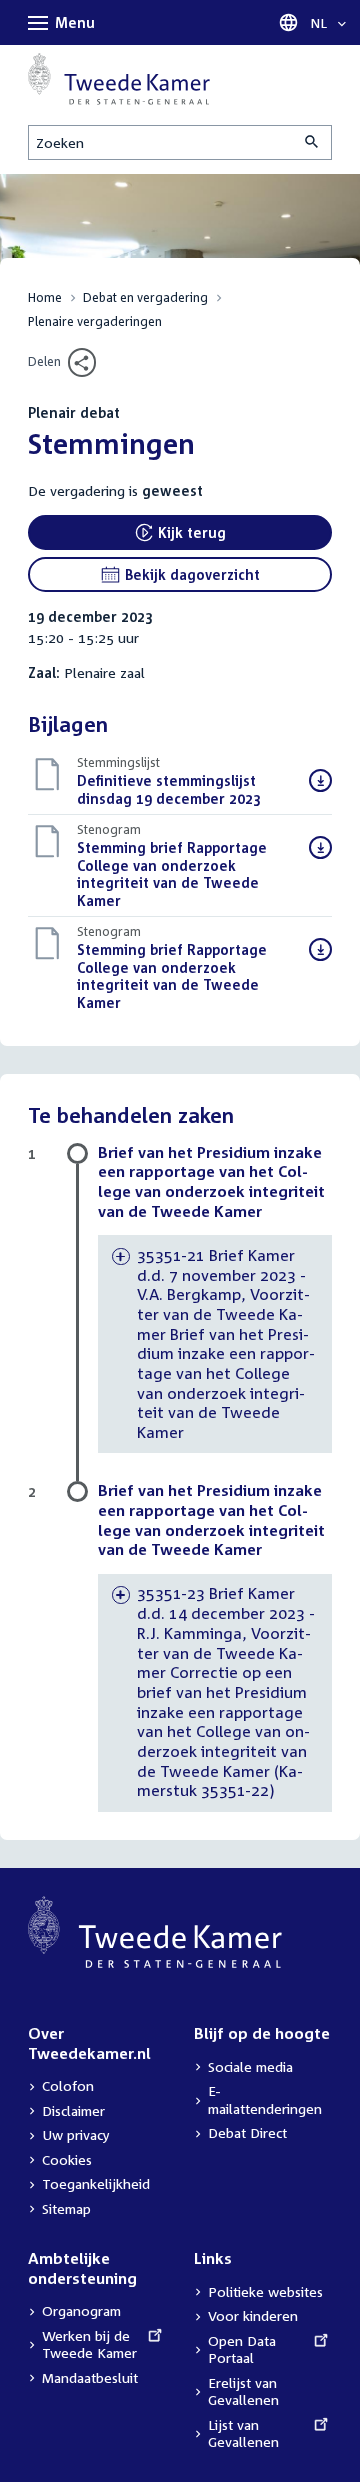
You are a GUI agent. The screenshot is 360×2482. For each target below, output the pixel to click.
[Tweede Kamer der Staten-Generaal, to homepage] (119, 79)
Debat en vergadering (145, 297)
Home (45, 297)
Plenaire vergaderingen (95, 321)
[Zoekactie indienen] (313, 142)
